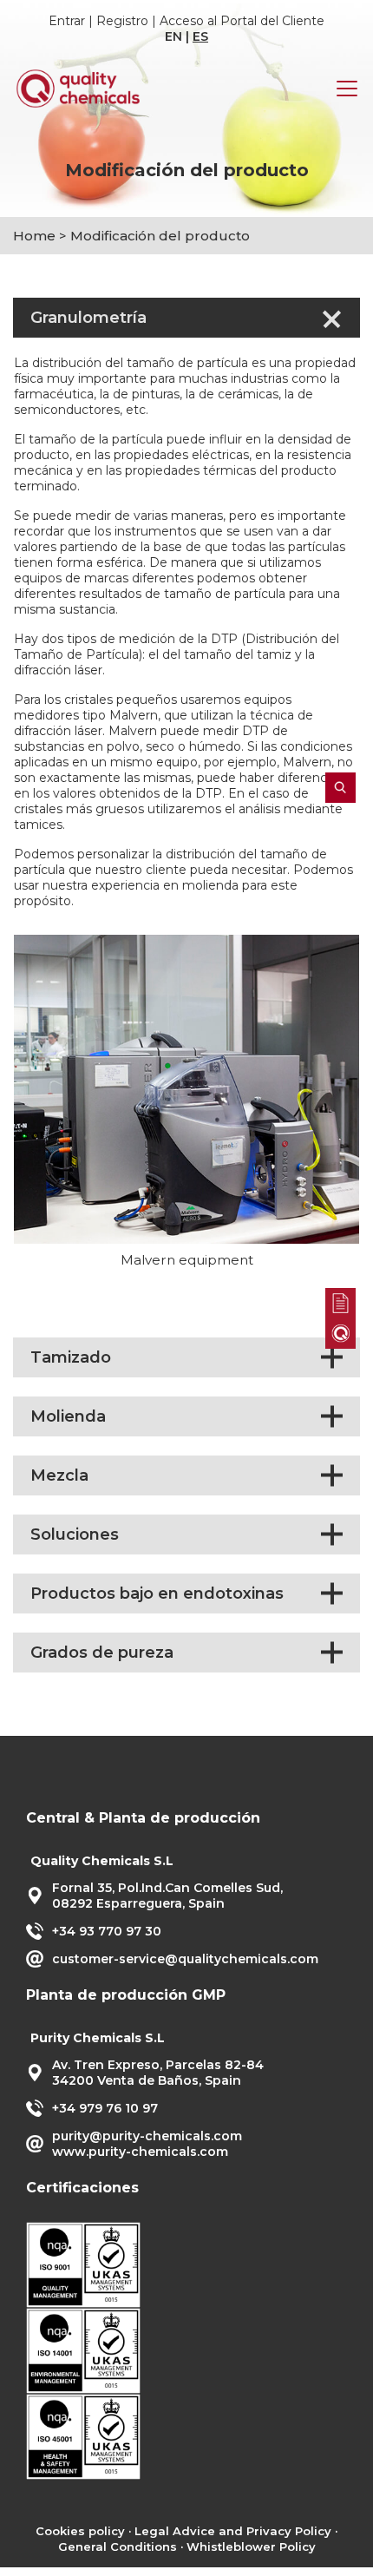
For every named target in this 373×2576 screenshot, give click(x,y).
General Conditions (118, 2546)
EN (173, 36)
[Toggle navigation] (347, 89)
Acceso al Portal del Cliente (242, 21)
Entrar (67, 21)
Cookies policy (80, 2531)
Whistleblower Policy (251, 2546)
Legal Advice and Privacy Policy (233, 2531)
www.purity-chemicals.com (140, 2152)
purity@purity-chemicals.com (147, 2136)
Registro (122, 21)
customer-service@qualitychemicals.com (185, 1959)
